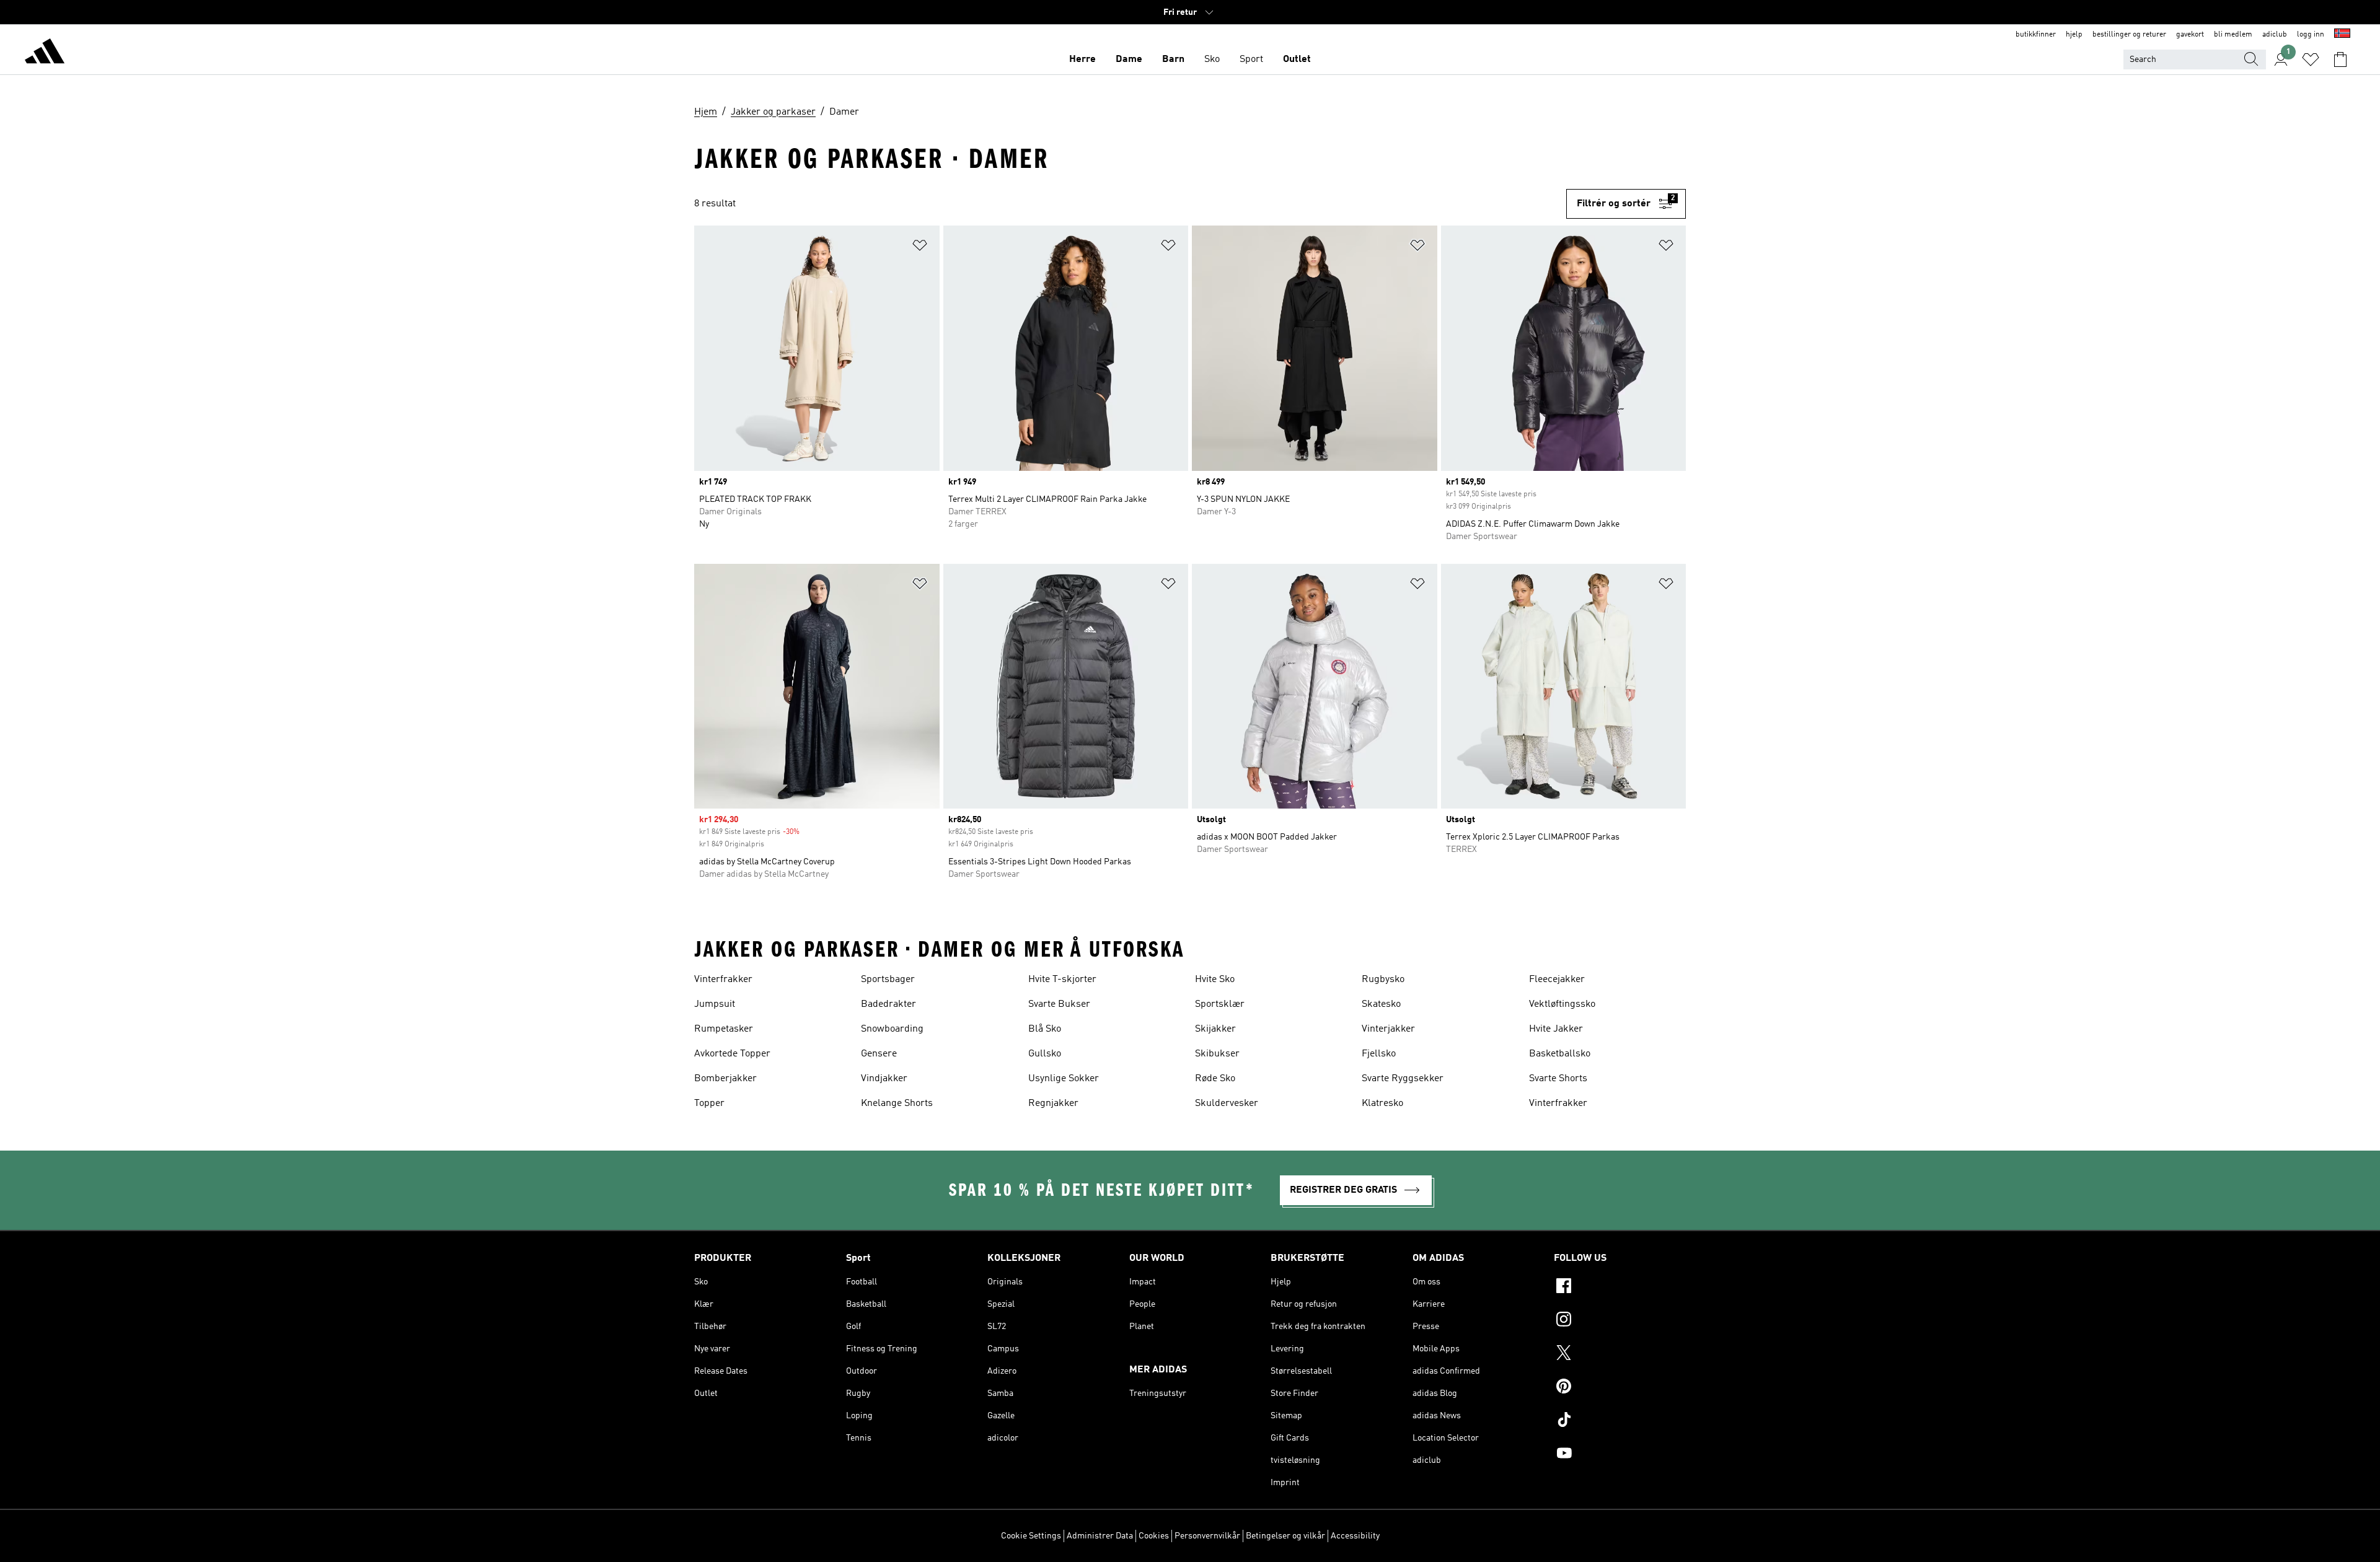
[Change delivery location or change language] (2342, 35)
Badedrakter (888, 1004)
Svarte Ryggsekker (1403, 1079)
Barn (1173, 59)
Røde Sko (1215, 1079)
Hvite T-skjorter (1062, 980)
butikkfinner (2036, 35)
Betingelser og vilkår (1285, 1536)
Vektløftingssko (1562, 1004)
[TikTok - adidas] (1620, 1421)
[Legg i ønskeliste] (920, 248)
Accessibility (1355, 1536)
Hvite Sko (1215, 980)
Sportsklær (1220, 1004)
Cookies (1154, 1536)
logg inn (2311, 35)
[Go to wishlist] (2311, 59)
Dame (1129, 59)
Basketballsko (1560, 1054)
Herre (1082, 59)
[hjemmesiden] (45, 53)
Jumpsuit (715, 1004)
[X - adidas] (1620, 1354)
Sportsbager (888, 980)
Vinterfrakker (723, 980)
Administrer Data (1100, 1536)
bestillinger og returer (2129, 35)
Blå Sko (1045, 1029)
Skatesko (1381, 1004)
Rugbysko (1383, 980)
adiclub (2275, 35)
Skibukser (1217, 1054)
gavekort (2190, 35)
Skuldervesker (1227, 1103)
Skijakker (1215, 1029)
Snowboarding (892, 1029)
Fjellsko (1379, 1054)
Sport (1251, 59)
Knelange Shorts (897, 1103)
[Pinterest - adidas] (1620, 1388)
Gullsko (1045, 1054)
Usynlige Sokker (1064, 1079)
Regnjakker (1053, 1103)
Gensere (879, 1054)
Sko (1212, 59)
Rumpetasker (724, 1029)
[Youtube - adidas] (1620, 1455)
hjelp (2074, 35)
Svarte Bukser (1059, 1004)
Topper (709, 1103)
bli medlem (2233, 35)
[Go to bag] (2340, 59)
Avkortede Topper (732, 1054)
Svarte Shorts (1558, 1079)
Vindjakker (884, 1079)
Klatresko (1382, 1103)
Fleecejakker (1557, 980)
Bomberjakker (725, 1079)
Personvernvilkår (1207, 1536)
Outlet (1297, 59)
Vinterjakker (1388, 1029)
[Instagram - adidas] (1620, 1321)
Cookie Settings (1031, 1536)
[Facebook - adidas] (1620, 1288)
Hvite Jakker (1556, 1029)
